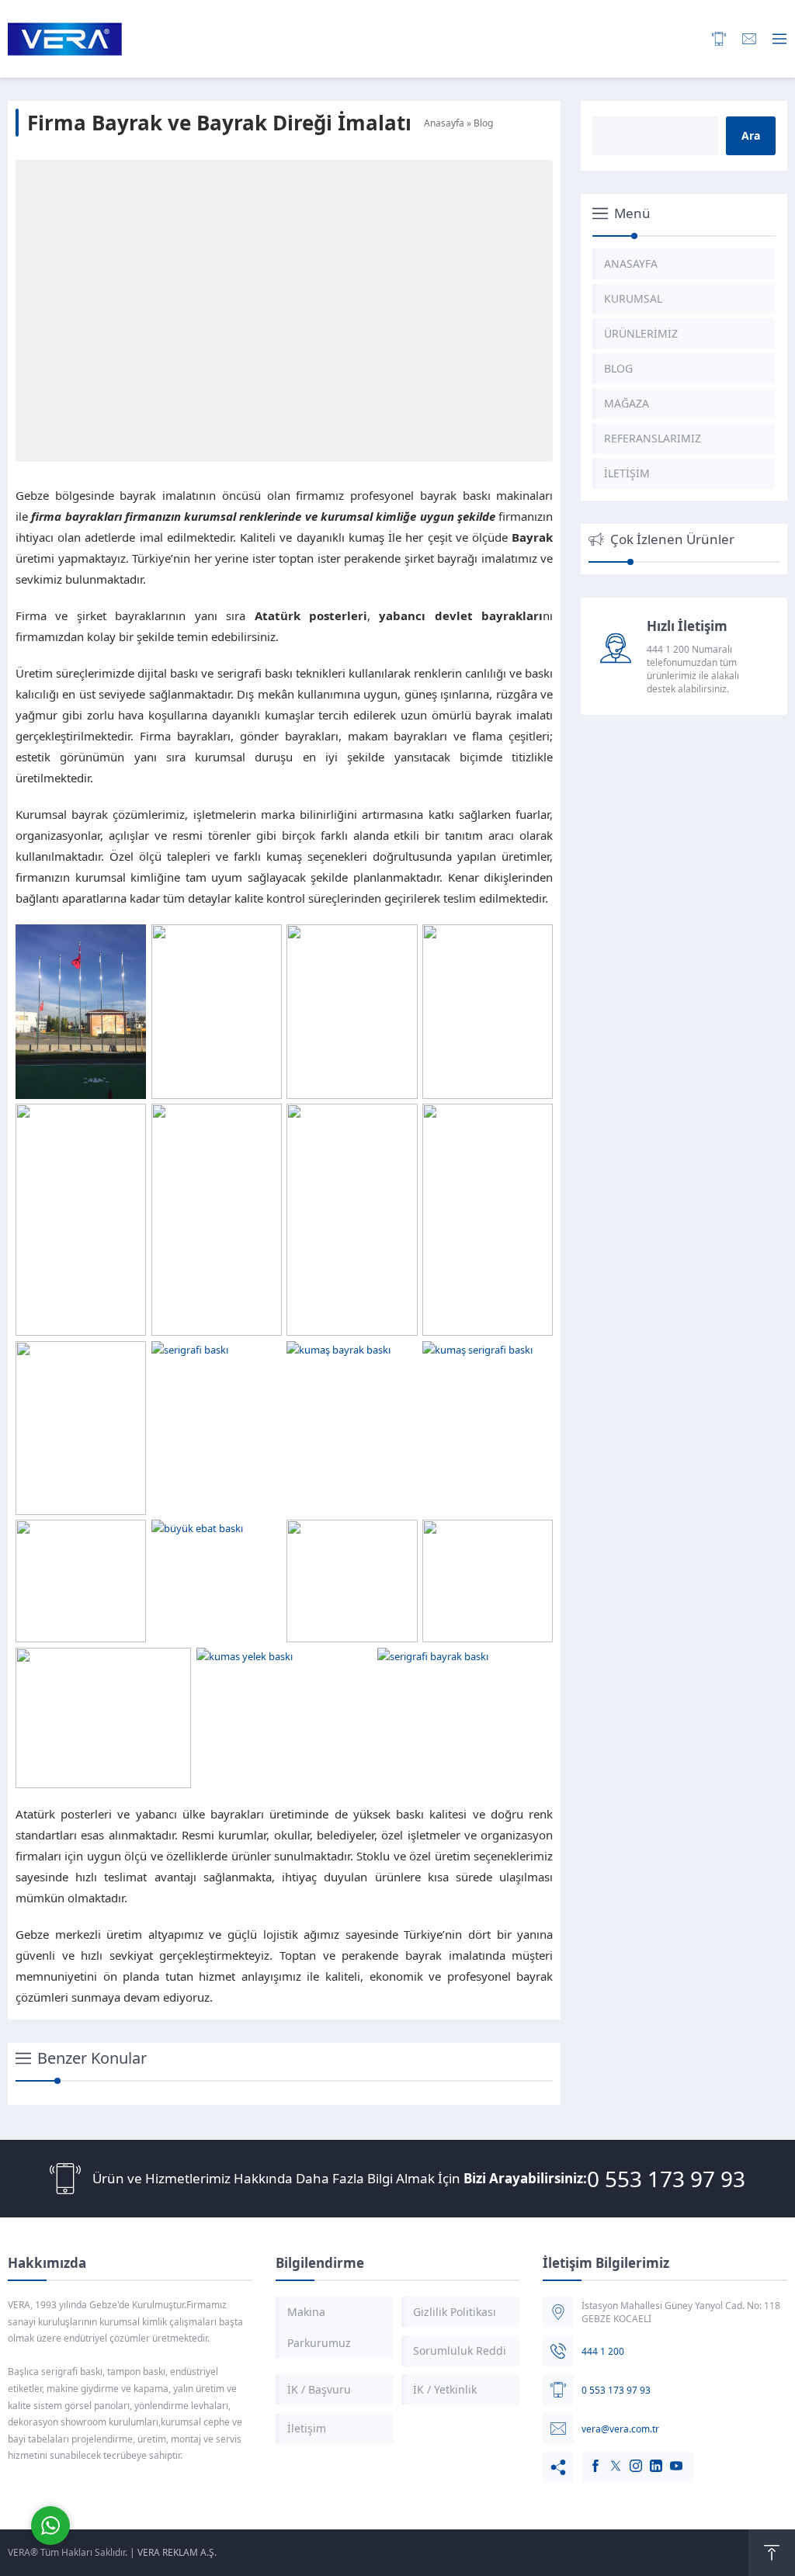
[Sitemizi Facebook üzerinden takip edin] (588, 2458)
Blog (483, 123)
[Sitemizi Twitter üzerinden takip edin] (608, 2458)
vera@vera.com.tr (620, 2429)
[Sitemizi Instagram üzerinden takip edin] (628, 2458)
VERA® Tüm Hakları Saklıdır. (68, 2552)
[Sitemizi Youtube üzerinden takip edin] (668, 2458)
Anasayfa (444, 123)
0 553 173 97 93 (666, 2179)
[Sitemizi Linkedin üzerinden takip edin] (648, 2458)
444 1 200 (603, 2351)
